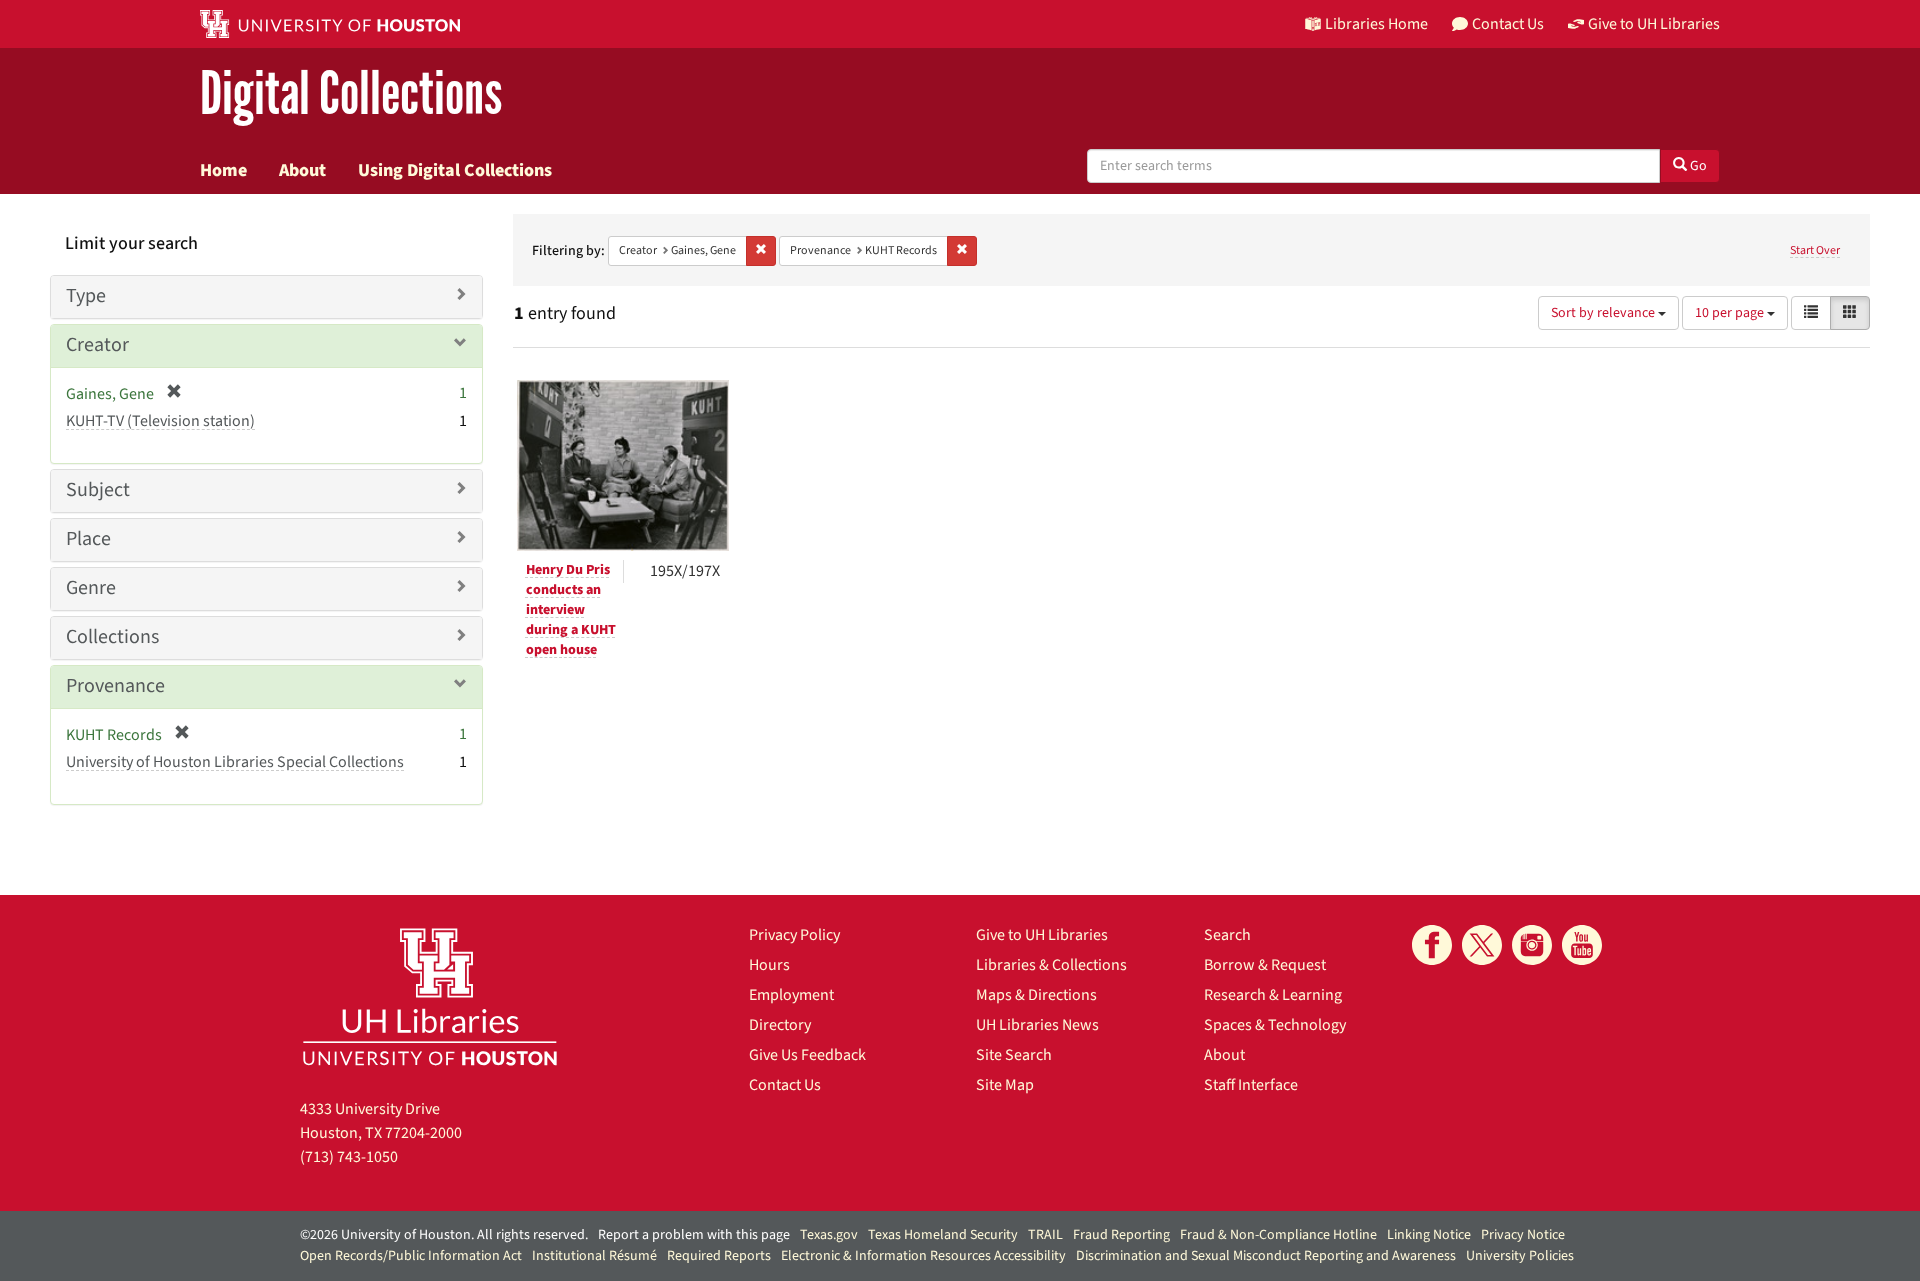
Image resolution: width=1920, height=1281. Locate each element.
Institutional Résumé (594, 1256)
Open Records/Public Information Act (411, 1256)
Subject (98, 490)
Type (86, 296)
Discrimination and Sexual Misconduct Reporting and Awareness (1266, 1256)
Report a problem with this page (694, 1235)
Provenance (115, 686)
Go (1697, 166)
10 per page (1731, 313)
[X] (1482, 945)
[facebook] (1432, 945)
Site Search (1014, 1055)
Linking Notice (1429, 1235)
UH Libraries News (1037, 1025)
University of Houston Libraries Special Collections (235, 762)
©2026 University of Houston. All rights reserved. (444, 1235)
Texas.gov (829, 1235)
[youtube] (1582, 945)
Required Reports (719, 1256)
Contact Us (785, 1085)
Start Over (1815, 250)
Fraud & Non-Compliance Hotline (1278, 1235)
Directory (780, 1025)
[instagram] (1532, 945)
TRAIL (1045, 1235)
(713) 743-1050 (349, 1157)
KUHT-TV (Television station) (160, 421)
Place (88, 539)
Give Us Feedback (807, 1055)
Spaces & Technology (1275, 1025)
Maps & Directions (1036, 995)
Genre (91, 588)
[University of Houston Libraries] (430, 996)
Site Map (1005, 1085)
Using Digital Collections (455, 170)
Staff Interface (1251, 1085)
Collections (112, 637)
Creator (97, 345)
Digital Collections (351, 94)
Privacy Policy (794, 935)
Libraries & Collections (1051, 965)
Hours (769, 965)
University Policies (1520, 1256)
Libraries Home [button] (1376, 24)
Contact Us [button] (1508, 24)
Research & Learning (1273, 995)
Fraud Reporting (1121, 1235)
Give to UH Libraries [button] (1654, 24)
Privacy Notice (1523, 1235)
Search (1227, 935)
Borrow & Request (1265, 965)
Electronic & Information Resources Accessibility (923, 1256)
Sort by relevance (1604, 313)
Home (223, 170)
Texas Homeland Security (943, 1235)
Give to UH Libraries (1042, 935)
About (302, 170)
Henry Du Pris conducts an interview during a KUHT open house (571, 610)
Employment (791, 995)
